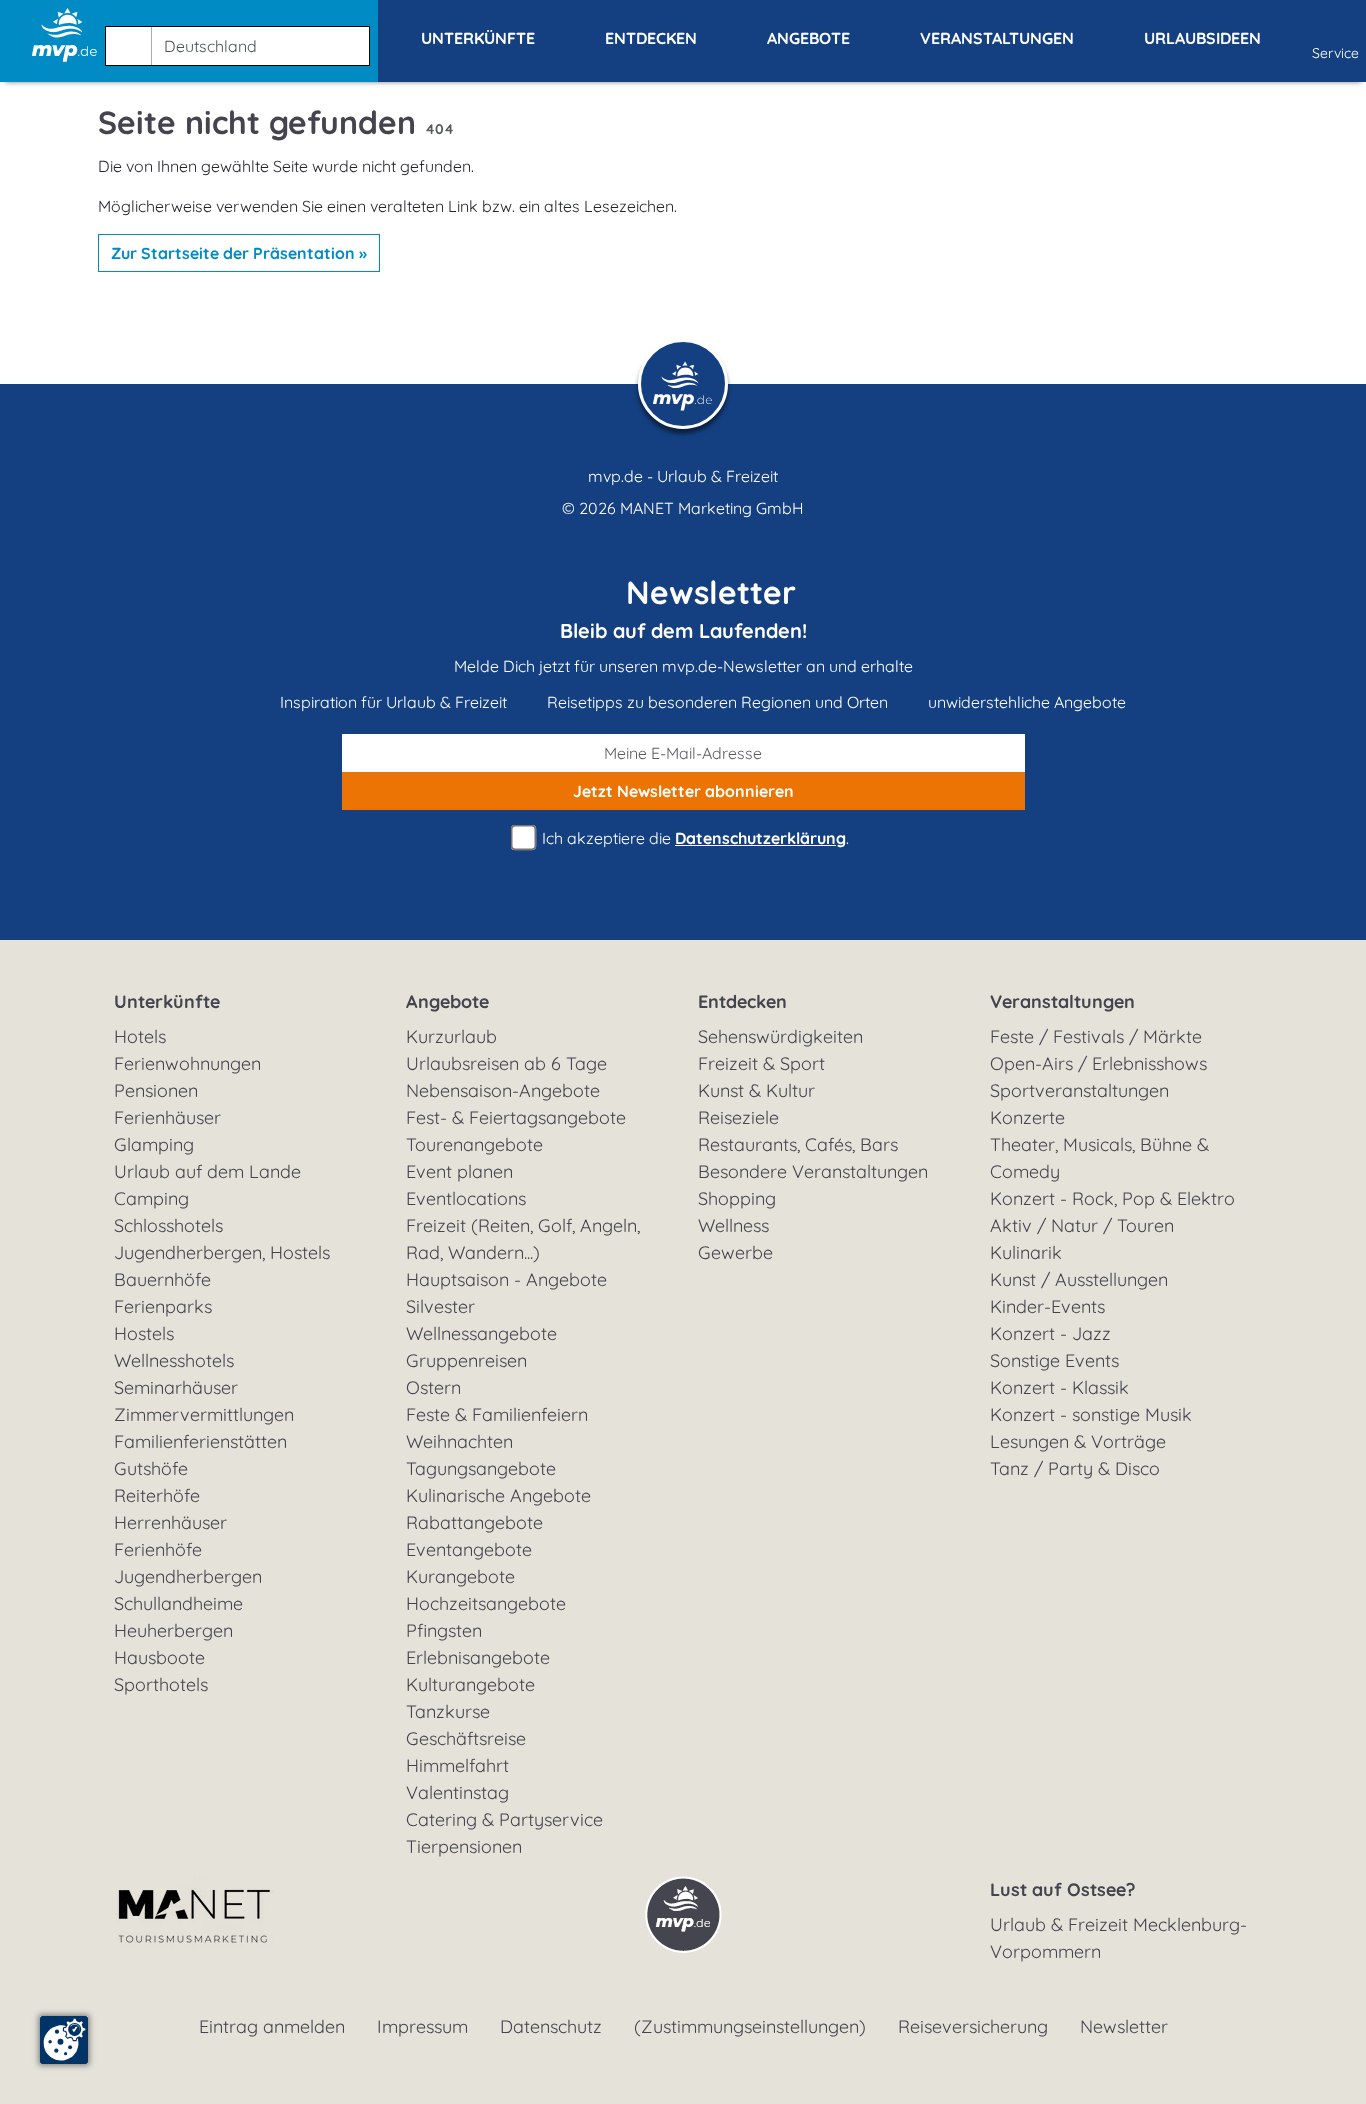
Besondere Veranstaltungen (813, 1171)
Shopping (737, 1198)
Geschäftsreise (466, 1738)
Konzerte (1027, 1117)
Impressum (422, 2026)
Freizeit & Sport (761, 1063)
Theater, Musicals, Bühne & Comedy (1099, 1158)
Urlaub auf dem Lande (207, 1171)
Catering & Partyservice (504, 1819)
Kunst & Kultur (756, 1090)
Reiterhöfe (157, 1495)
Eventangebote (469, 1549)
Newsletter (1124, 2026)
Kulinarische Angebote (498, 1495)
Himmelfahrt (457, 1765)
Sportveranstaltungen (1079, 1090)
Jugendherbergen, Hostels (222, 1252)
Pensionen (156, 1090)
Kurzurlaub (451, 1036)
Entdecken (742, 1001)
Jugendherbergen (188, 1576)
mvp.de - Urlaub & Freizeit (683, 476)
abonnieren (683, 791)
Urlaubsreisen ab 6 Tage (506, 1063)
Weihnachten (459, 1441)
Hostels (144, 1333)
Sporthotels (161, 1684)
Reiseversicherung (973, 2026)
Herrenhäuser (170, 1522)
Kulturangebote (470, 1684)
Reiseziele (738, 1117)
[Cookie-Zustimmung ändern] (64, 2040)
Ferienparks (163, 1306)
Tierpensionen (464, 1846)
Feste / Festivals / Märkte (1096, 1036)
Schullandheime (178, 1603)
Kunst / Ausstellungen (1079, 1279)
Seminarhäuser (176, 1387)
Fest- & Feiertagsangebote (516, 1117)
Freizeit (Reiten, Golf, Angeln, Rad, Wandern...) (523, 1239)
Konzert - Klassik (1059, 1387)
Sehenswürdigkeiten (780, 1036)
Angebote (447, 1001)
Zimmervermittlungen (204, 1414)
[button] (241, 37)
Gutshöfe (151, 1468)
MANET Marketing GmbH (712, 508)
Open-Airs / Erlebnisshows (1098, 1063)
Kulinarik (1026, 1252)
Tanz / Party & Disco (1075, 1468)
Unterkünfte (167, 1001)
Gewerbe (735, 1252)
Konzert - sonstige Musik (1091, 1414)
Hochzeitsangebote (486, 1603)
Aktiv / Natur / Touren (1082, 1225)
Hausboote (159, 1657)
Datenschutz (551, 2026)
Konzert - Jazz (1050, 1333)
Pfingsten (444, 1630)
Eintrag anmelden (272, 2026)
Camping (151, 1198)
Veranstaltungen (1062, 1001)
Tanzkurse (448, 1711)
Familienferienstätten (200, 1441)
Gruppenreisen (466, 1360)
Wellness (733, 1225)
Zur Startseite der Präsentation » (239, 253)
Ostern (433, 1387)
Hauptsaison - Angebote (506, 1279)
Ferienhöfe (158, 1549)
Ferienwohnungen (187, 1063)
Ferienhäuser (167, 1117)
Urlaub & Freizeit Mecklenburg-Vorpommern (1118, 1938)
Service (1335, 53)
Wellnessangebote (481, 1333)
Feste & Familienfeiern (497, 1414)
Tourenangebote (474, 1144)
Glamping (154, 1144)
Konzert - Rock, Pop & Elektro (1112, 1198)
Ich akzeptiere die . (693, 838)
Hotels (140, 1036)
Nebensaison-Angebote (503, 1090)
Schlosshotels (168, 1225)
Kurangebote (460, 1576)
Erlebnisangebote (478, 1657)
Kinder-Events (1047, 1306)
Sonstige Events (1054, 1360)
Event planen (459, 1171)
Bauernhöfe (162, 1279)
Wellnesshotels (174, 1360)
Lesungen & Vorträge (1078, 1441)
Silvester (440, 1306)
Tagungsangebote (481, 1468)
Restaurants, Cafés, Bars (798, 1144)
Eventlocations (466, 1198)
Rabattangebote (474, 1522)
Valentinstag (457, 1792)
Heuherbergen (173, 1630)
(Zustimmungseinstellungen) (750, 2026)
